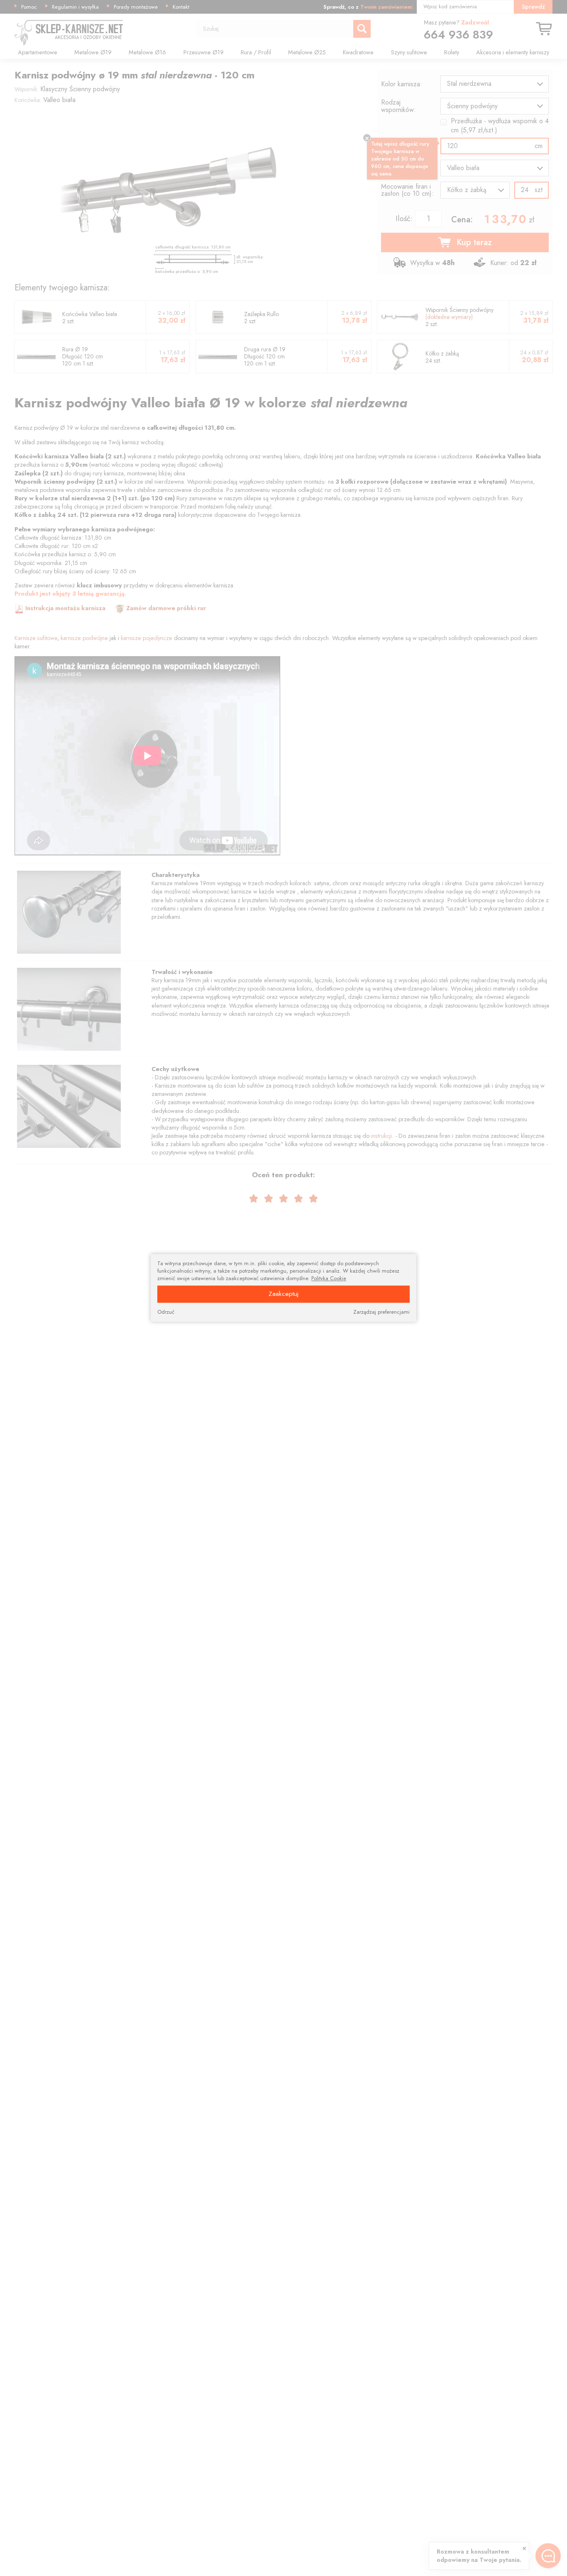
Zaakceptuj (283, 1294)
